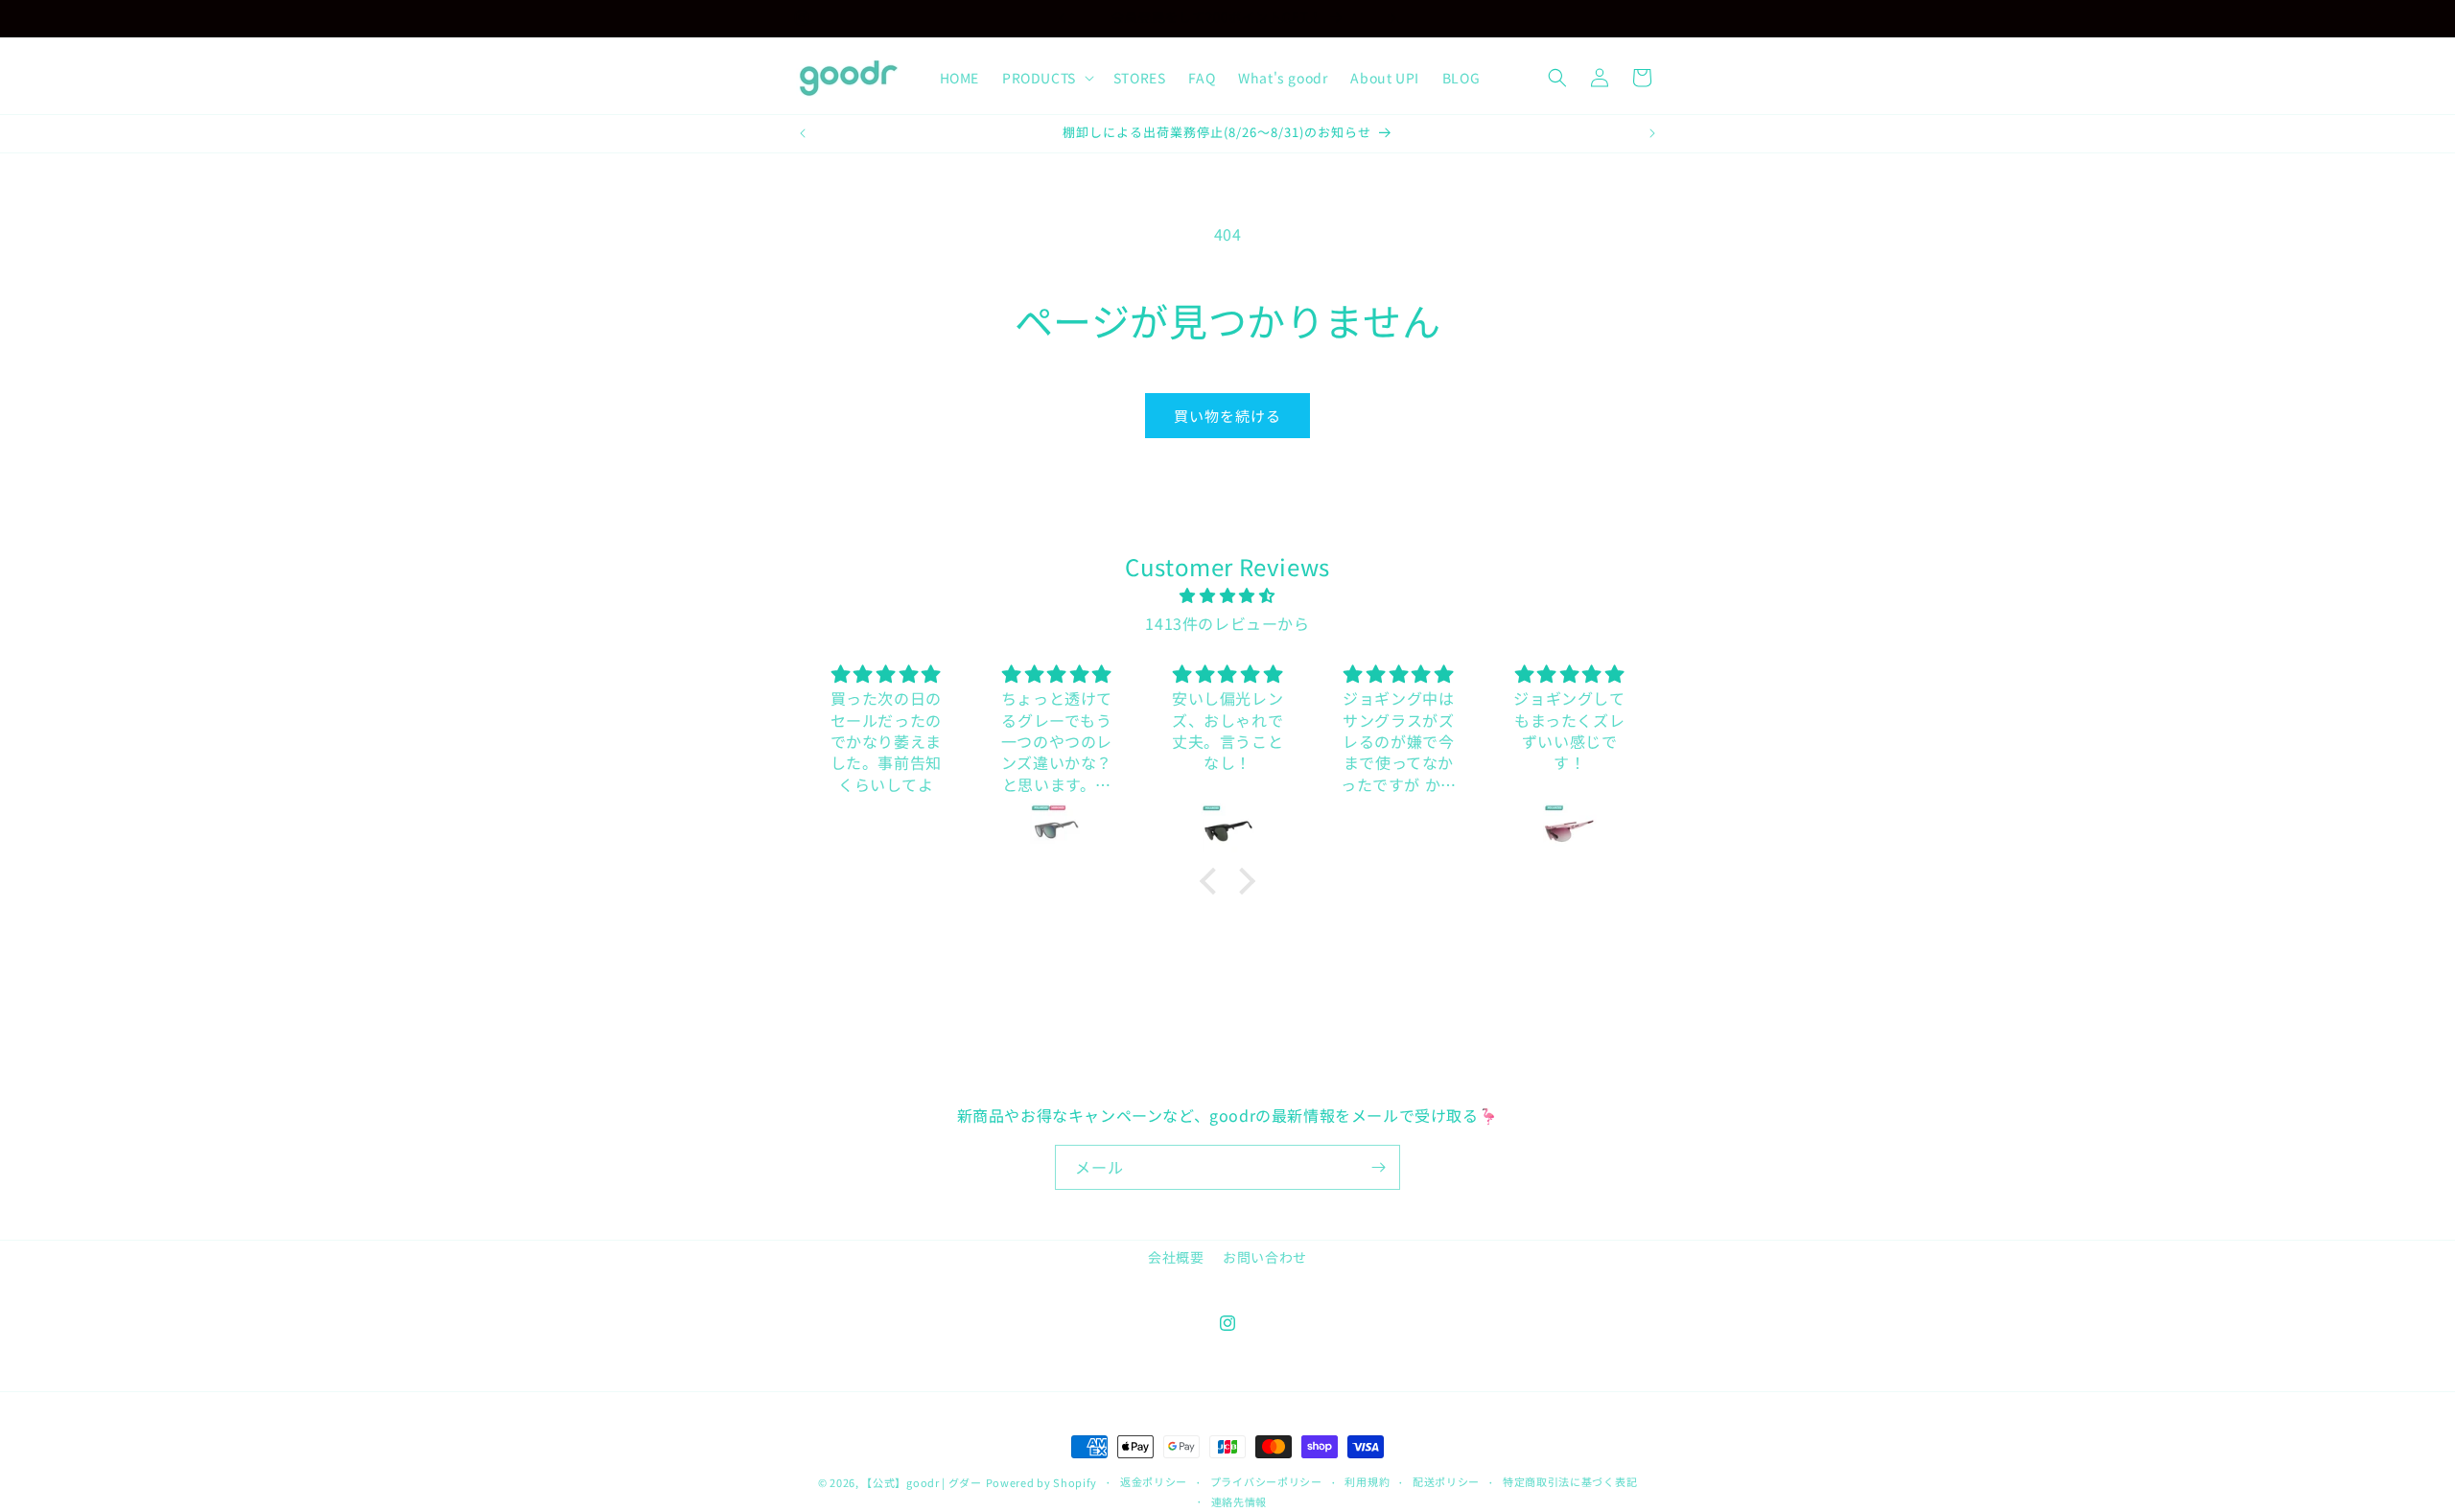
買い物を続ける (1227, 416)
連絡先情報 (1239, 1501)
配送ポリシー (1446, 1482)
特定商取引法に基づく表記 (1570, 1482)
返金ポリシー (1154, 1482)
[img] (1228, 596)
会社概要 (1176, 1257)
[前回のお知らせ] (1062, 18)
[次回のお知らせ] (1393, 18)
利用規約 (1367, 1482)
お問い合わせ (1265, 1257)
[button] (1046, 78)
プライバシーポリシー (1266, 1482)
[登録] (1378, 1167)
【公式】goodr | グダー (922, 1482)
